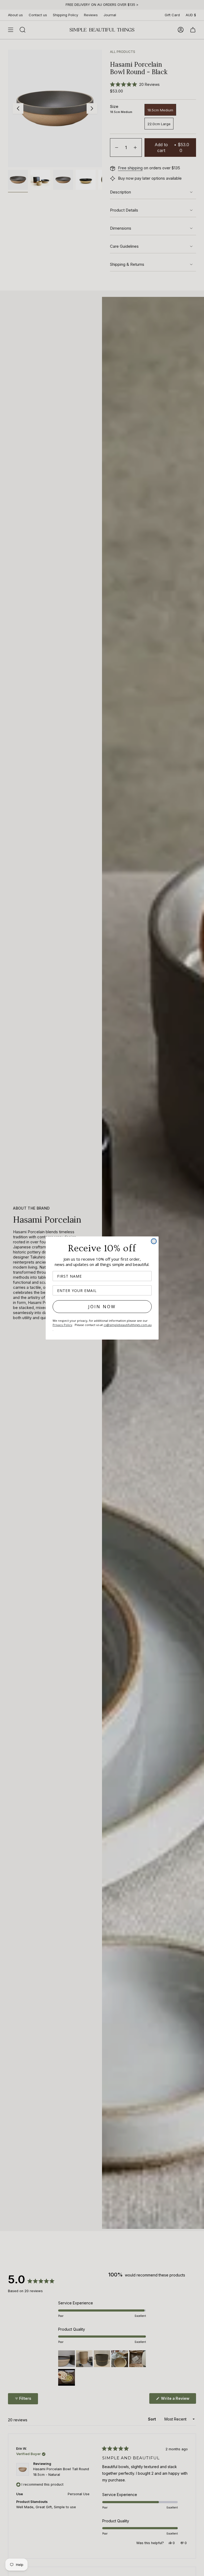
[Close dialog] (154, 1241)
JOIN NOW (102, 1307)
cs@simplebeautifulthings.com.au (128, 1325)
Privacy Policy (62, 1325)
